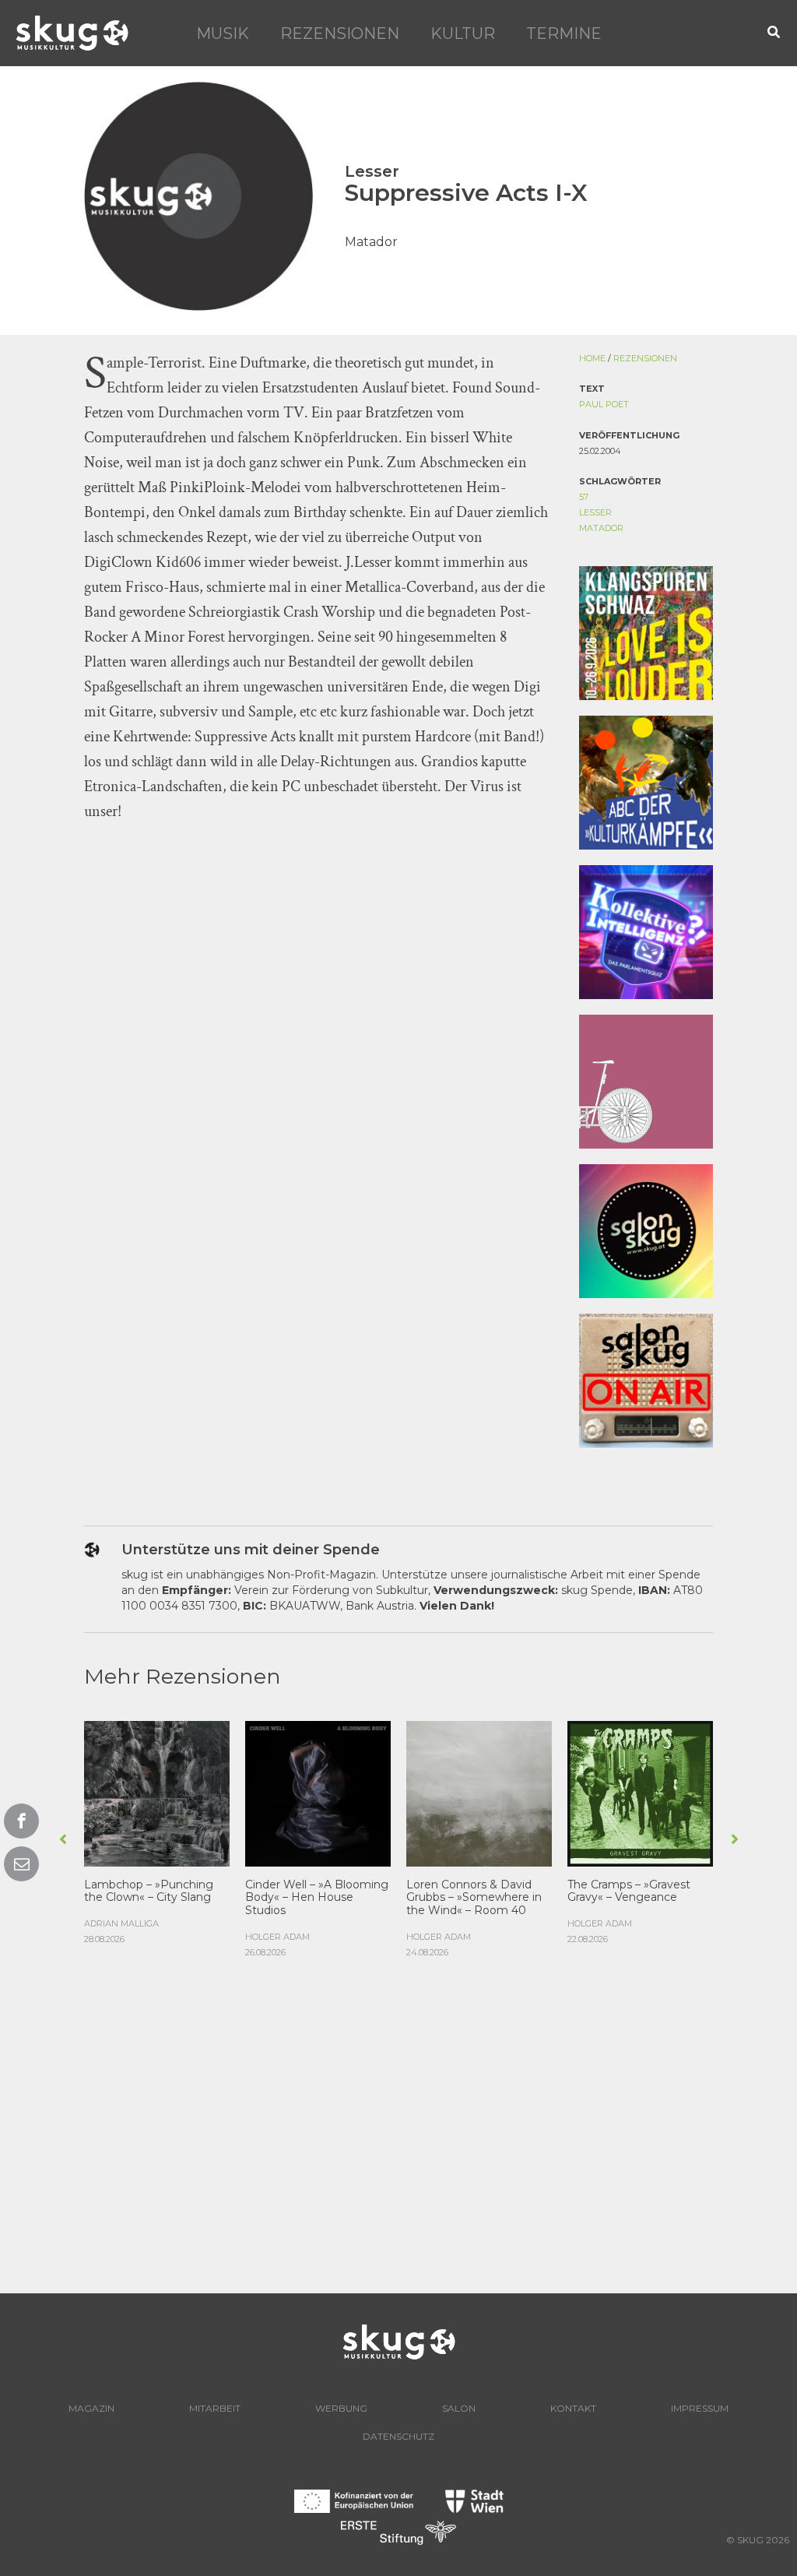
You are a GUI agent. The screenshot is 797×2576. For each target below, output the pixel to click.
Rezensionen (340, 33)
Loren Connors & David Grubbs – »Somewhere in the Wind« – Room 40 (474, 1898)
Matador (601, 528)
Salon (459, 2408)
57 (584, 497)
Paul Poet (604, 404)
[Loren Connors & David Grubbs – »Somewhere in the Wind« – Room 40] (479, 1792)
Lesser (595, 512)
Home (592, 358)
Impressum (700, 2408)
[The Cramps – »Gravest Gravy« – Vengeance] (640, 1792)
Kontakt (573, 2408)
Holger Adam (277, 1937)
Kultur (463, 33)
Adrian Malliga (121, 1923)
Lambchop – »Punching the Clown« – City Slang (149, 1891)
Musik (223, 33)
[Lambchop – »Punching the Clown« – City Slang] (157, 1792)
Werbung (341, 2408)
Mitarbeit (215, 2408)
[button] (774, 33)
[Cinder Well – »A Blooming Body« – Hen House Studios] (318, 1792)
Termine (564, 33)
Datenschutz (398, 2436)
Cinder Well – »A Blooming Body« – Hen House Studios (317, 1898)
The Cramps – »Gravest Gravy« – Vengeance (629, 1891)
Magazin (91, 2408)
